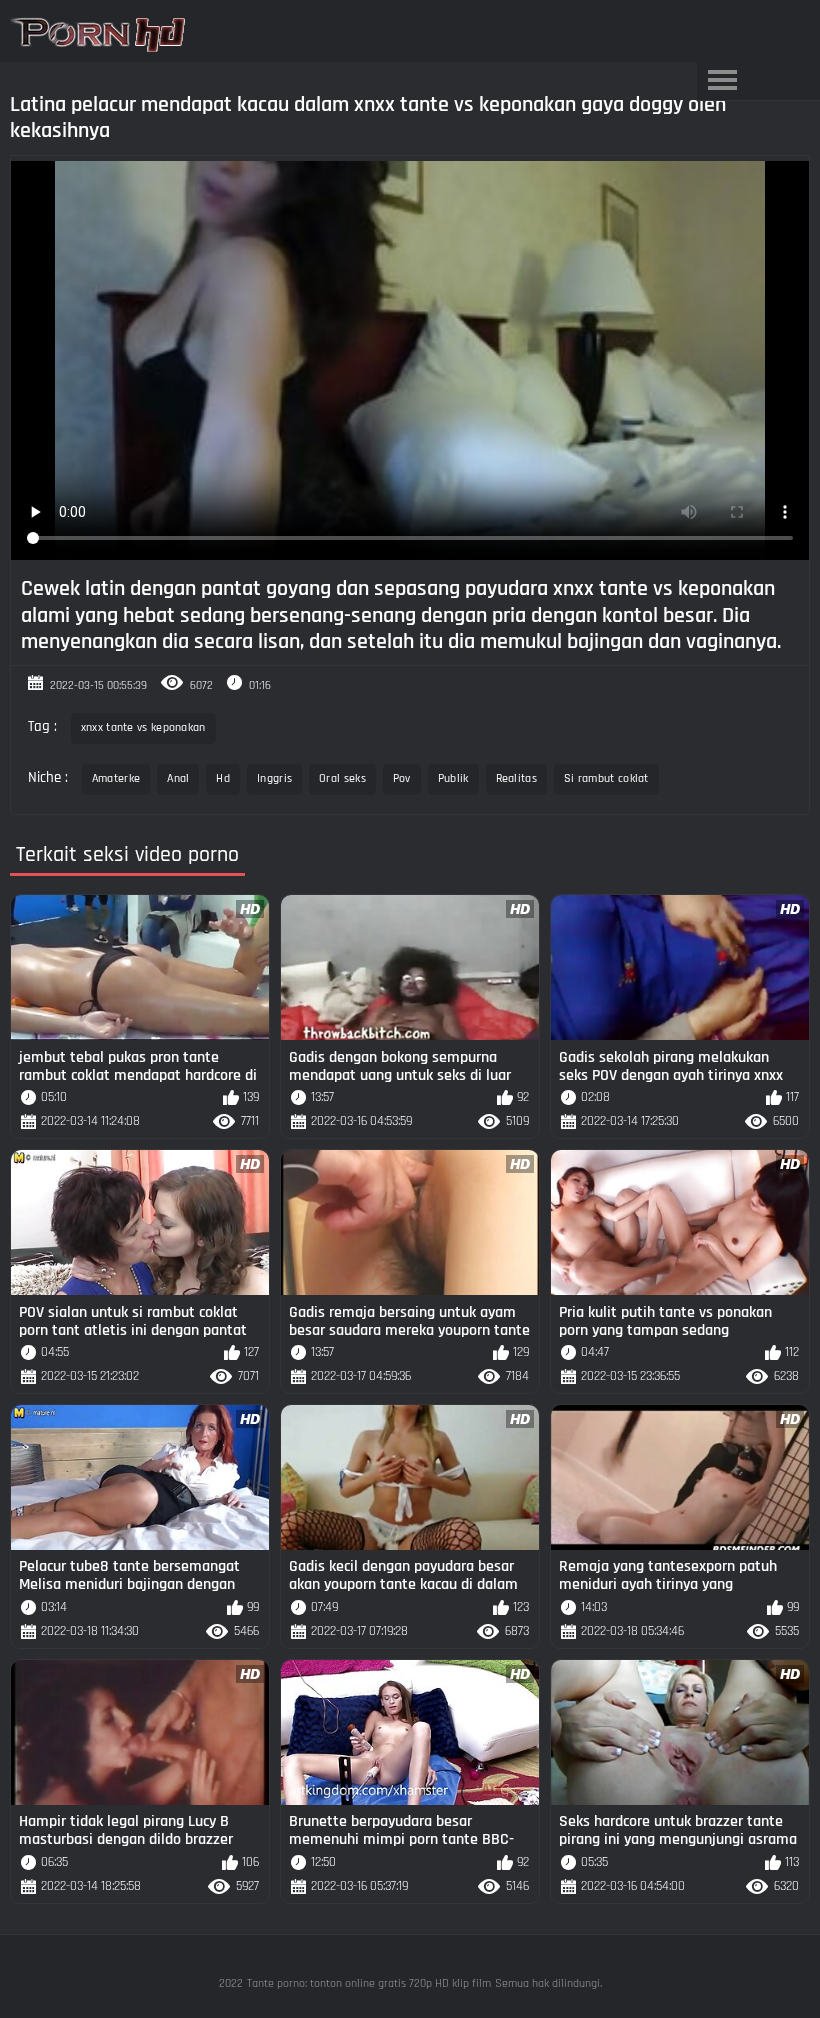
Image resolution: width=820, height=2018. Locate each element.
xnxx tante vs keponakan (143, 727)
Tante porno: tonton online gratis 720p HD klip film (369, 1983)
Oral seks (342, 778)
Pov (402, 778)
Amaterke (116, 778)
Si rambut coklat (606, 778)
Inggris (274, 778)
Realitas (516, 778)
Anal (178, 778)
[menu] (722, 81)
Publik (453, 778)
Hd (223, 778)
